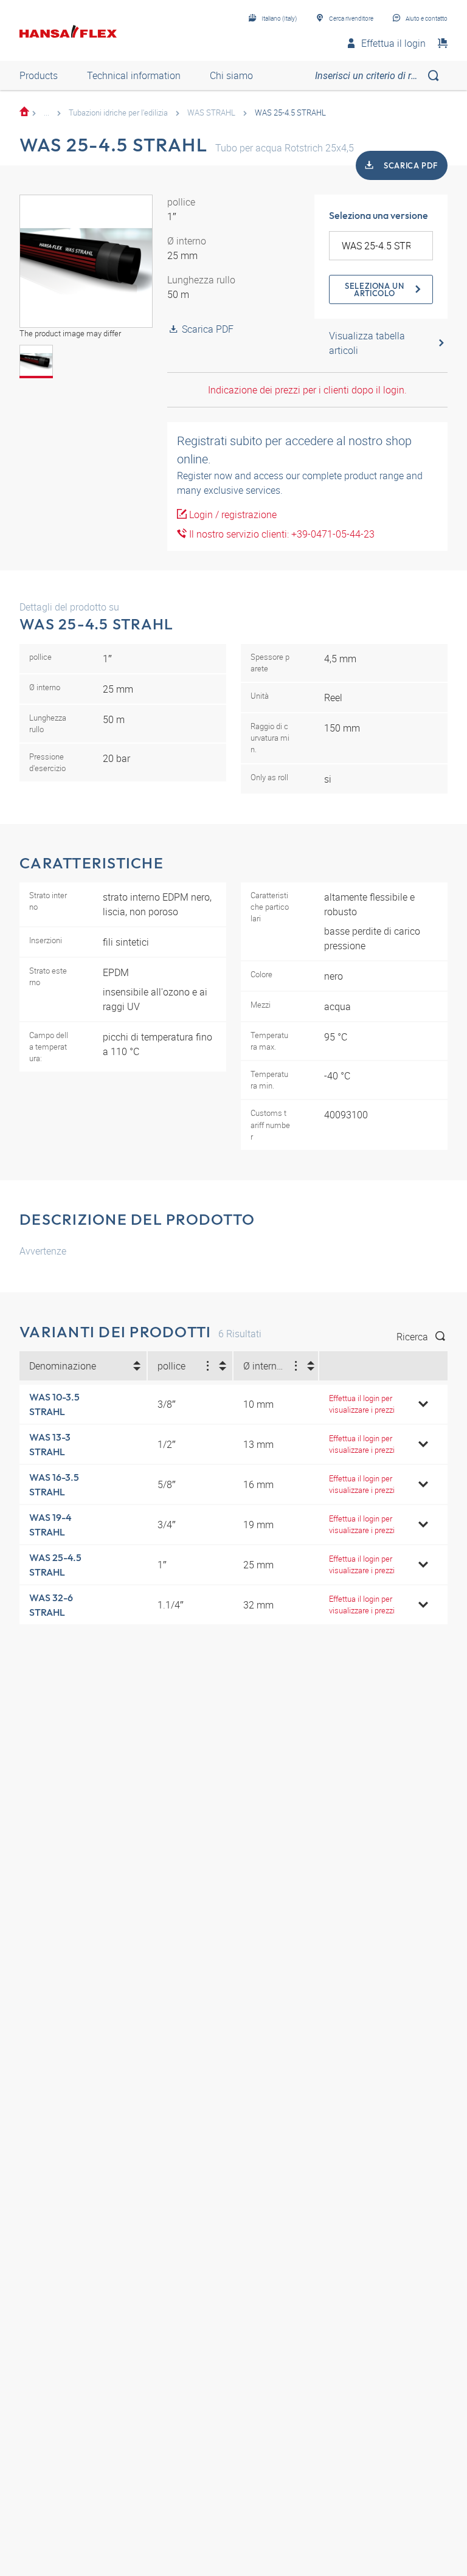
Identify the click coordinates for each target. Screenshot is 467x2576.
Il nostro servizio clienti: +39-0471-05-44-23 (281, 534)
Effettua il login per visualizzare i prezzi (362, 1404)
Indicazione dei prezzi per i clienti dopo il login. (307, 390)
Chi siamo (231, 75)
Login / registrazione (232, 514)
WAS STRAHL (211, 113)
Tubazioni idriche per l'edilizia (118, 113)
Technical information (134, 75)
